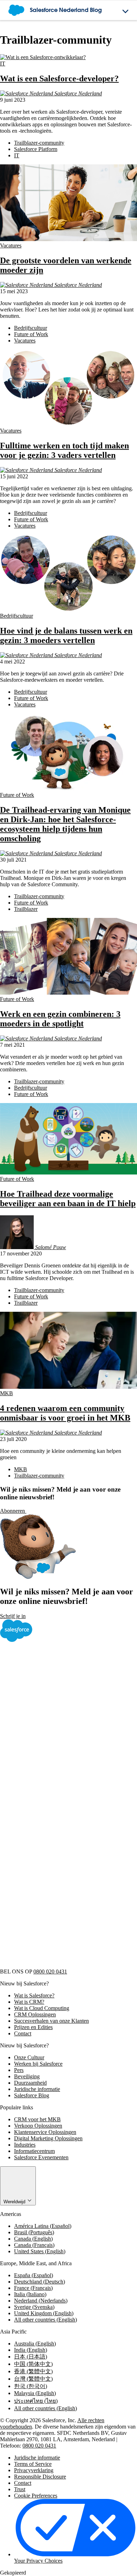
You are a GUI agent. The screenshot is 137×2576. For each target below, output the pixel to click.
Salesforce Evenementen (41, 2157)
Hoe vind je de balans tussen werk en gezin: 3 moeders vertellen (66, 635)
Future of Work (31, 334)
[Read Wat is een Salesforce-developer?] (43, 57)
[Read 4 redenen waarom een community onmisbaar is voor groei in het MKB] (68, 1387)
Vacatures (11, 245)
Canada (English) (33, 2239)
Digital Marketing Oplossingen (48, 2138)
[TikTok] (53, 1965)
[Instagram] (53, 1857)
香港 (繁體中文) (33, 2371)
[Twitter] (53, 1748)
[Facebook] (53, 1694)
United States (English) (40, 2251)
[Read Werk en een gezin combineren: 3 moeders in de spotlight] (68, 993)
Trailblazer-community (39, 143)
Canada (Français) (34, 2245)
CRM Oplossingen (35, 2014)
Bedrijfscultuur (31, 328)
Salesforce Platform (36, 149)
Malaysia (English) (35, 2393)
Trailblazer (26, 909)
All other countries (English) (45, 2320)
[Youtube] (53, 1911)
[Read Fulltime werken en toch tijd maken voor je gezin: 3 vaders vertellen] (68, 424)
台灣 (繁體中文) (33, 2379)
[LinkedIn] (53, 1803)
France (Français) (33, 2288)
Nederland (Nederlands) (41, 2301)
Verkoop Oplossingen (38, 2126)
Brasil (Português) (34, 2232)
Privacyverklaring (34, 2470)
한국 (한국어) (31, 2386)
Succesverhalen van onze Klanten (51, 2021)
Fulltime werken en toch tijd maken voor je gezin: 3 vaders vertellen (64, 450)
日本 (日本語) (31, 2357)
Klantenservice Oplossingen (45, 2132)
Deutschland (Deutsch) (40, 2282)
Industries (25, 2145)
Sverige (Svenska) (34, 2307)
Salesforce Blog (32, 2095)
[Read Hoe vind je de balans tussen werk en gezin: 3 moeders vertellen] (68, 609)
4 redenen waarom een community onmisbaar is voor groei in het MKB (65, 1413)
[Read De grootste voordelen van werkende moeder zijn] (68, 239)
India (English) (31, 2350)
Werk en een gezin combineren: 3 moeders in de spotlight (60, 1019)
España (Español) (34, 2275)
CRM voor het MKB (37, 2119)
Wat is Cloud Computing (42, 2008)
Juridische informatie (37, 2089)
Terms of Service (33, 2464)
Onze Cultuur (29, 2057)
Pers (19, 2070)
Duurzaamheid (30, 2083)
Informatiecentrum (34, 2151)
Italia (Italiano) (30, 2294)
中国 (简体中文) (33, 2364)
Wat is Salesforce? (34, 1995)
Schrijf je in (13, 1616)
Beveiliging (27, 2076)
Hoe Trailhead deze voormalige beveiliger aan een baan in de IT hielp (68, 1199)
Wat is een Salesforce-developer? (59, 78)
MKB (6, 1393)
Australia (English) (35, 2344)
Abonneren (13, 1511)
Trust (20, 2489)
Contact (23, 2033)
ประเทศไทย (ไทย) (36, 2401)
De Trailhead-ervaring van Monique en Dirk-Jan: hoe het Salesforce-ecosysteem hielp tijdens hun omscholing (65, 824)
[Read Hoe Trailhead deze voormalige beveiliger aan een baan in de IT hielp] (68, 1173)
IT (3, 64)
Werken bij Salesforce (38, 2064)
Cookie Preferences (36, 2496)
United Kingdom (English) (44, 2313)
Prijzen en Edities (33, 2027)
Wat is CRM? (29, 2002)
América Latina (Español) (43, 2226)
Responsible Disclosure (40, 2477)
